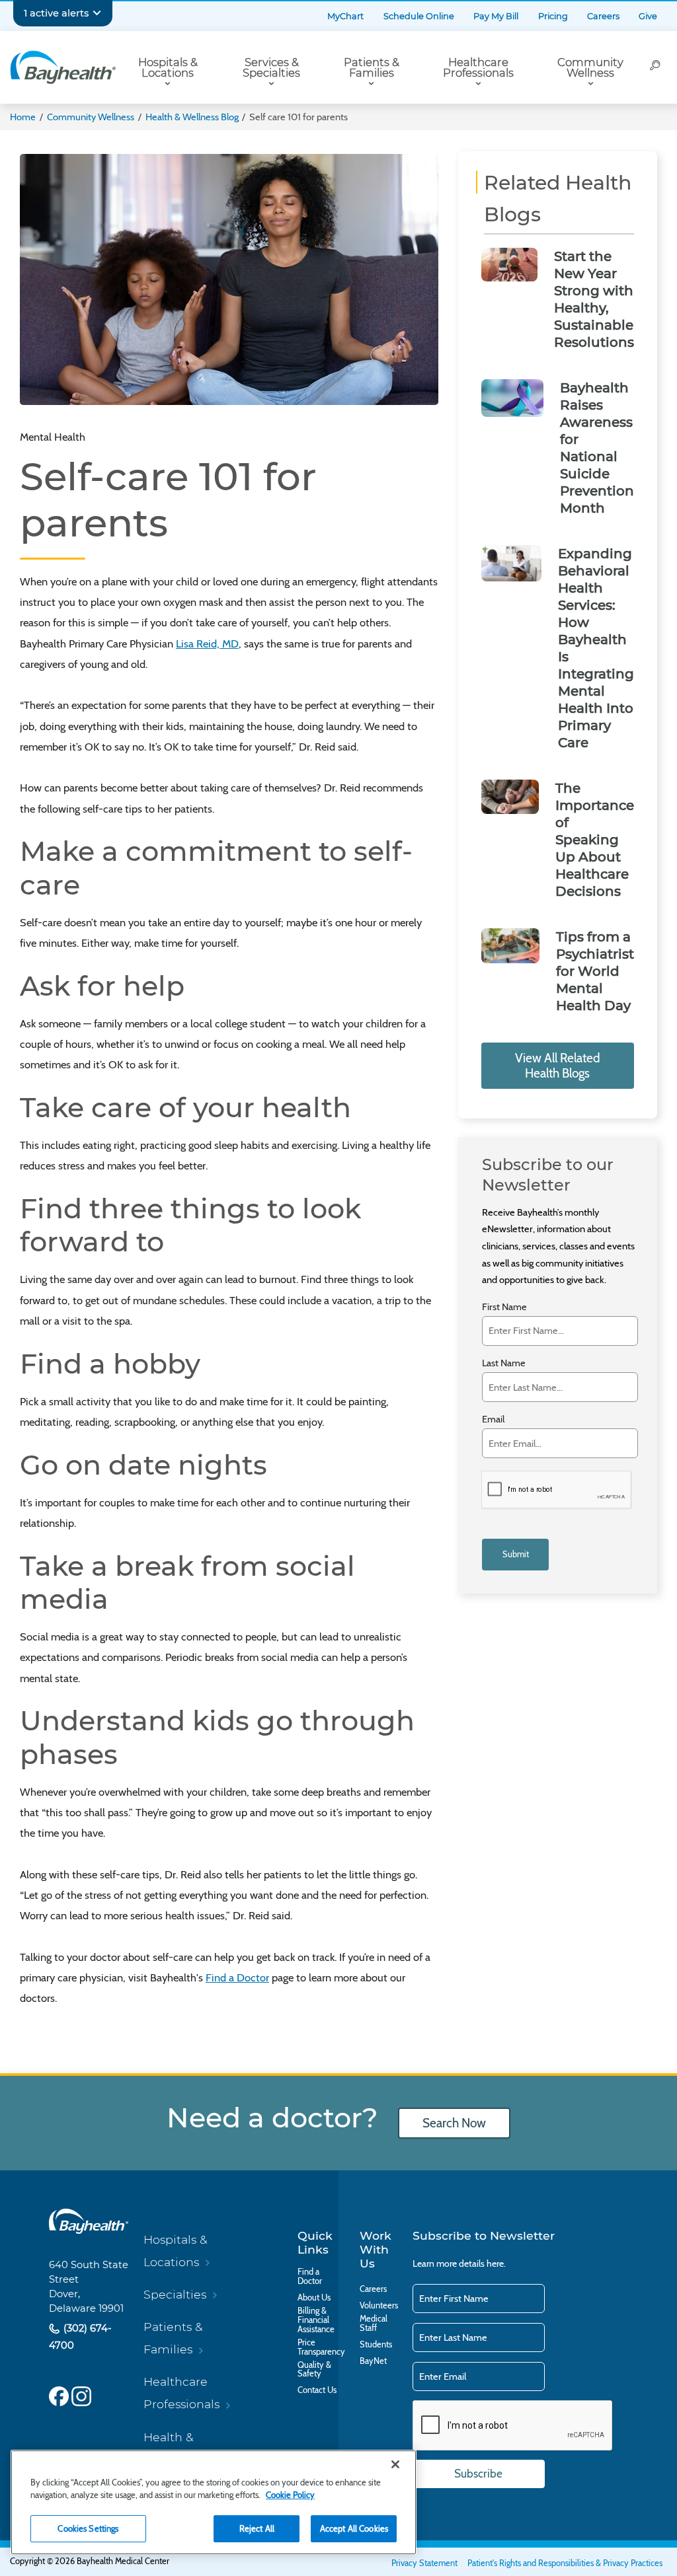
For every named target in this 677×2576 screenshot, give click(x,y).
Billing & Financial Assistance (316, 2320)
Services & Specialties (271, 68)
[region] (214, 2502)
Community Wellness (590, 68)
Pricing (553, 16)
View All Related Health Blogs (558, 1066)
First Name (504, 1307)
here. (496, 2263)
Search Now (454, 2123)
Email (493, 1419)
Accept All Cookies (354, 2528)
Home (23, 117)
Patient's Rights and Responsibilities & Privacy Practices (565, 2563)
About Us (314, 2298)
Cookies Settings (88, 2528)
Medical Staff (374, 2324)
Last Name (504, 1363)
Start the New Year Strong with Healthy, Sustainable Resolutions (594, 299)
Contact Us (317, 2390)
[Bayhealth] (63, 67)
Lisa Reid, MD (207, 644)
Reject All (257, 2528)
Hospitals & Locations (168, 68)
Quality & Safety (314, 2370)
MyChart (345, 16)
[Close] (395, 2464)
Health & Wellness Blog (192, 117)
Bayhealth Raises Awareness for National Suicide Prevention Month (597, 448)
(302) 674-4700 (80, 2337)
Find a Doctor (237, 1977)
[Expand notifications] (97, 13)
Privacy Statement (424, 2563)
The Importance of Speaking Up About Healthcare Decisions (595, 840)
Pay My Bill (496, 16)
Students (376, 2345)
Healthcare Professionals (478, 68)
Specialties (175, 2294)
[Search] (655, 67)
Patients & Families (372, 68)
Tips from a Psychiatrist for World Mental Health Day (595, 971)
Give (648, 16)
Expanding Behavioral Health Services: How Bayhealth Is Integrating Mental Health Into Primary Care (596, 648)
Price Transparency (321, 2347)
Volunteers (379, 2306)
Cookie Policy (290, 2495)
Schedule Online (419, 16)
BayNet (373, 2361)
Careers (603, 16)
